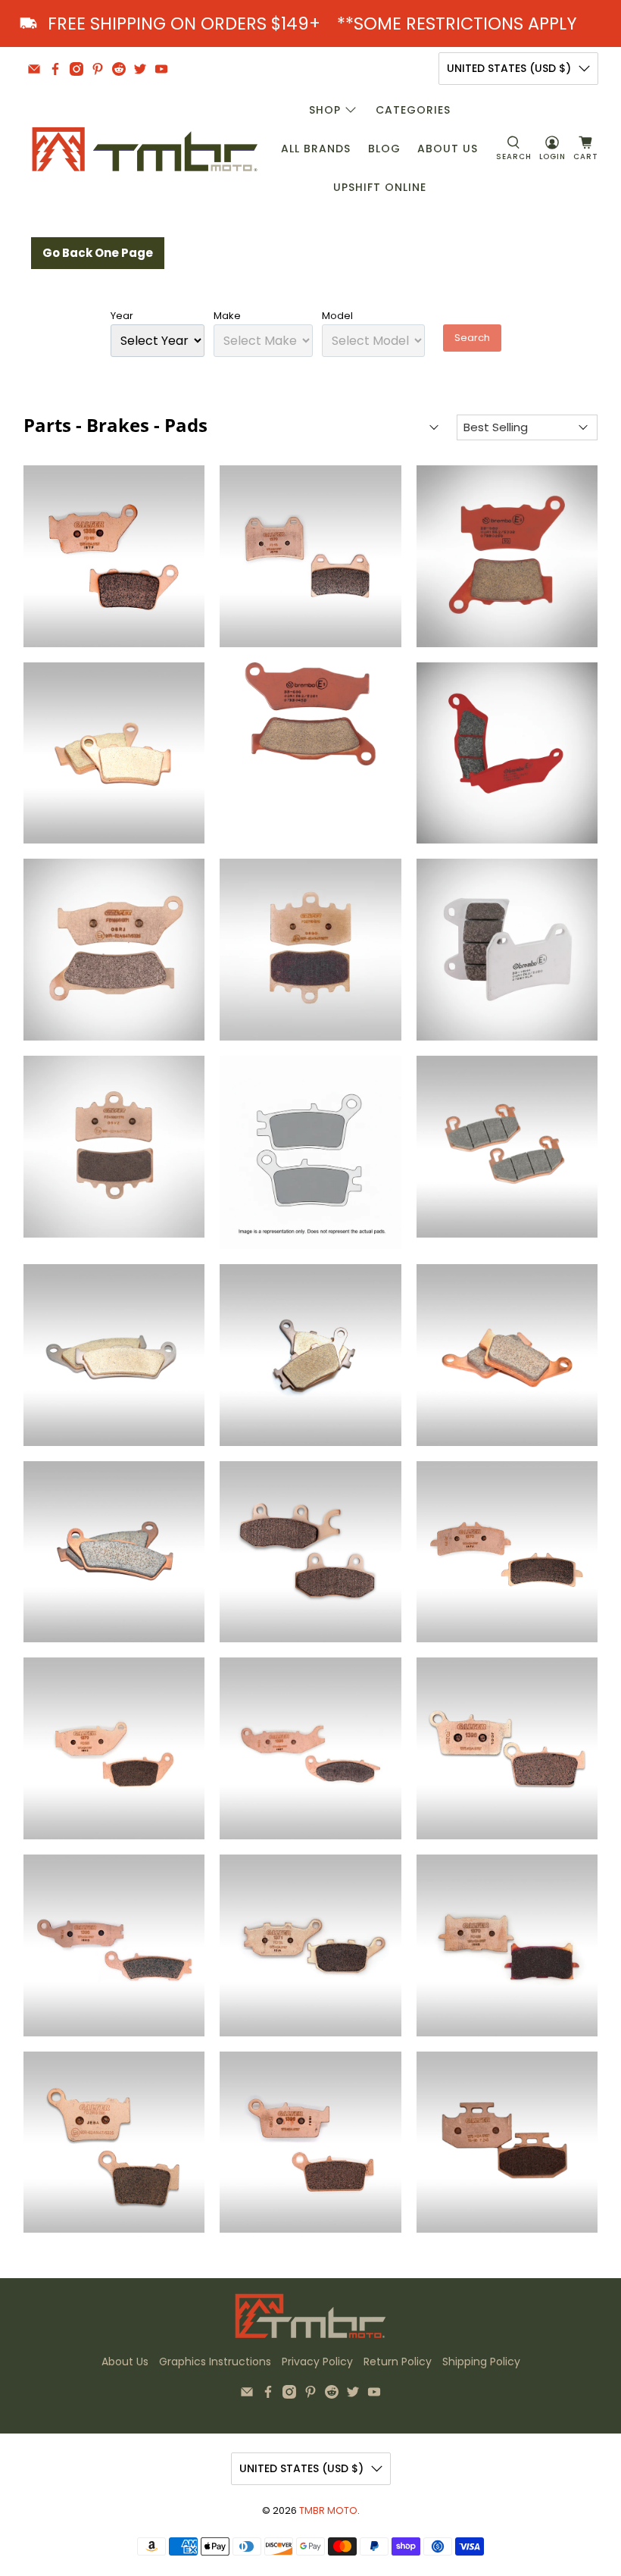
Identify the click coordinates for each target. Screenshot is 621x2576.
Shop (325, 110)
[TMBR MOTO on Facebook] (55, 69)
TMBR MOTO (328, 2510)
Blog (384, 149)
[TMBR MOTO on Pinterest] (98, 69)
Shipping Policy (481, 2362)
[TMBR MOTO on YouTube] (161, 69)
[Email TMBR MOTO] (34, 69)
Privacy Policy (317, 2362)
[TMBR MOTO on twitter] (140, 69)
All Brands (316, 149)
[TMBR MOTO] (145, 149)
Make (227, 316)
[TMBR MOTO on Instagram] (76, 69)
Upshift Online (380, 187)
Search (472, 338)
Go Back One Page (98, 253)
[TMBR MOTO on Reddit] (119, 69)
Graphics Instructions (215, 2362)
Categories (413, 110)
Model (337, 316)
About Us (448, 149)
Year (122, 316)
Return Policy (398, 2362)
